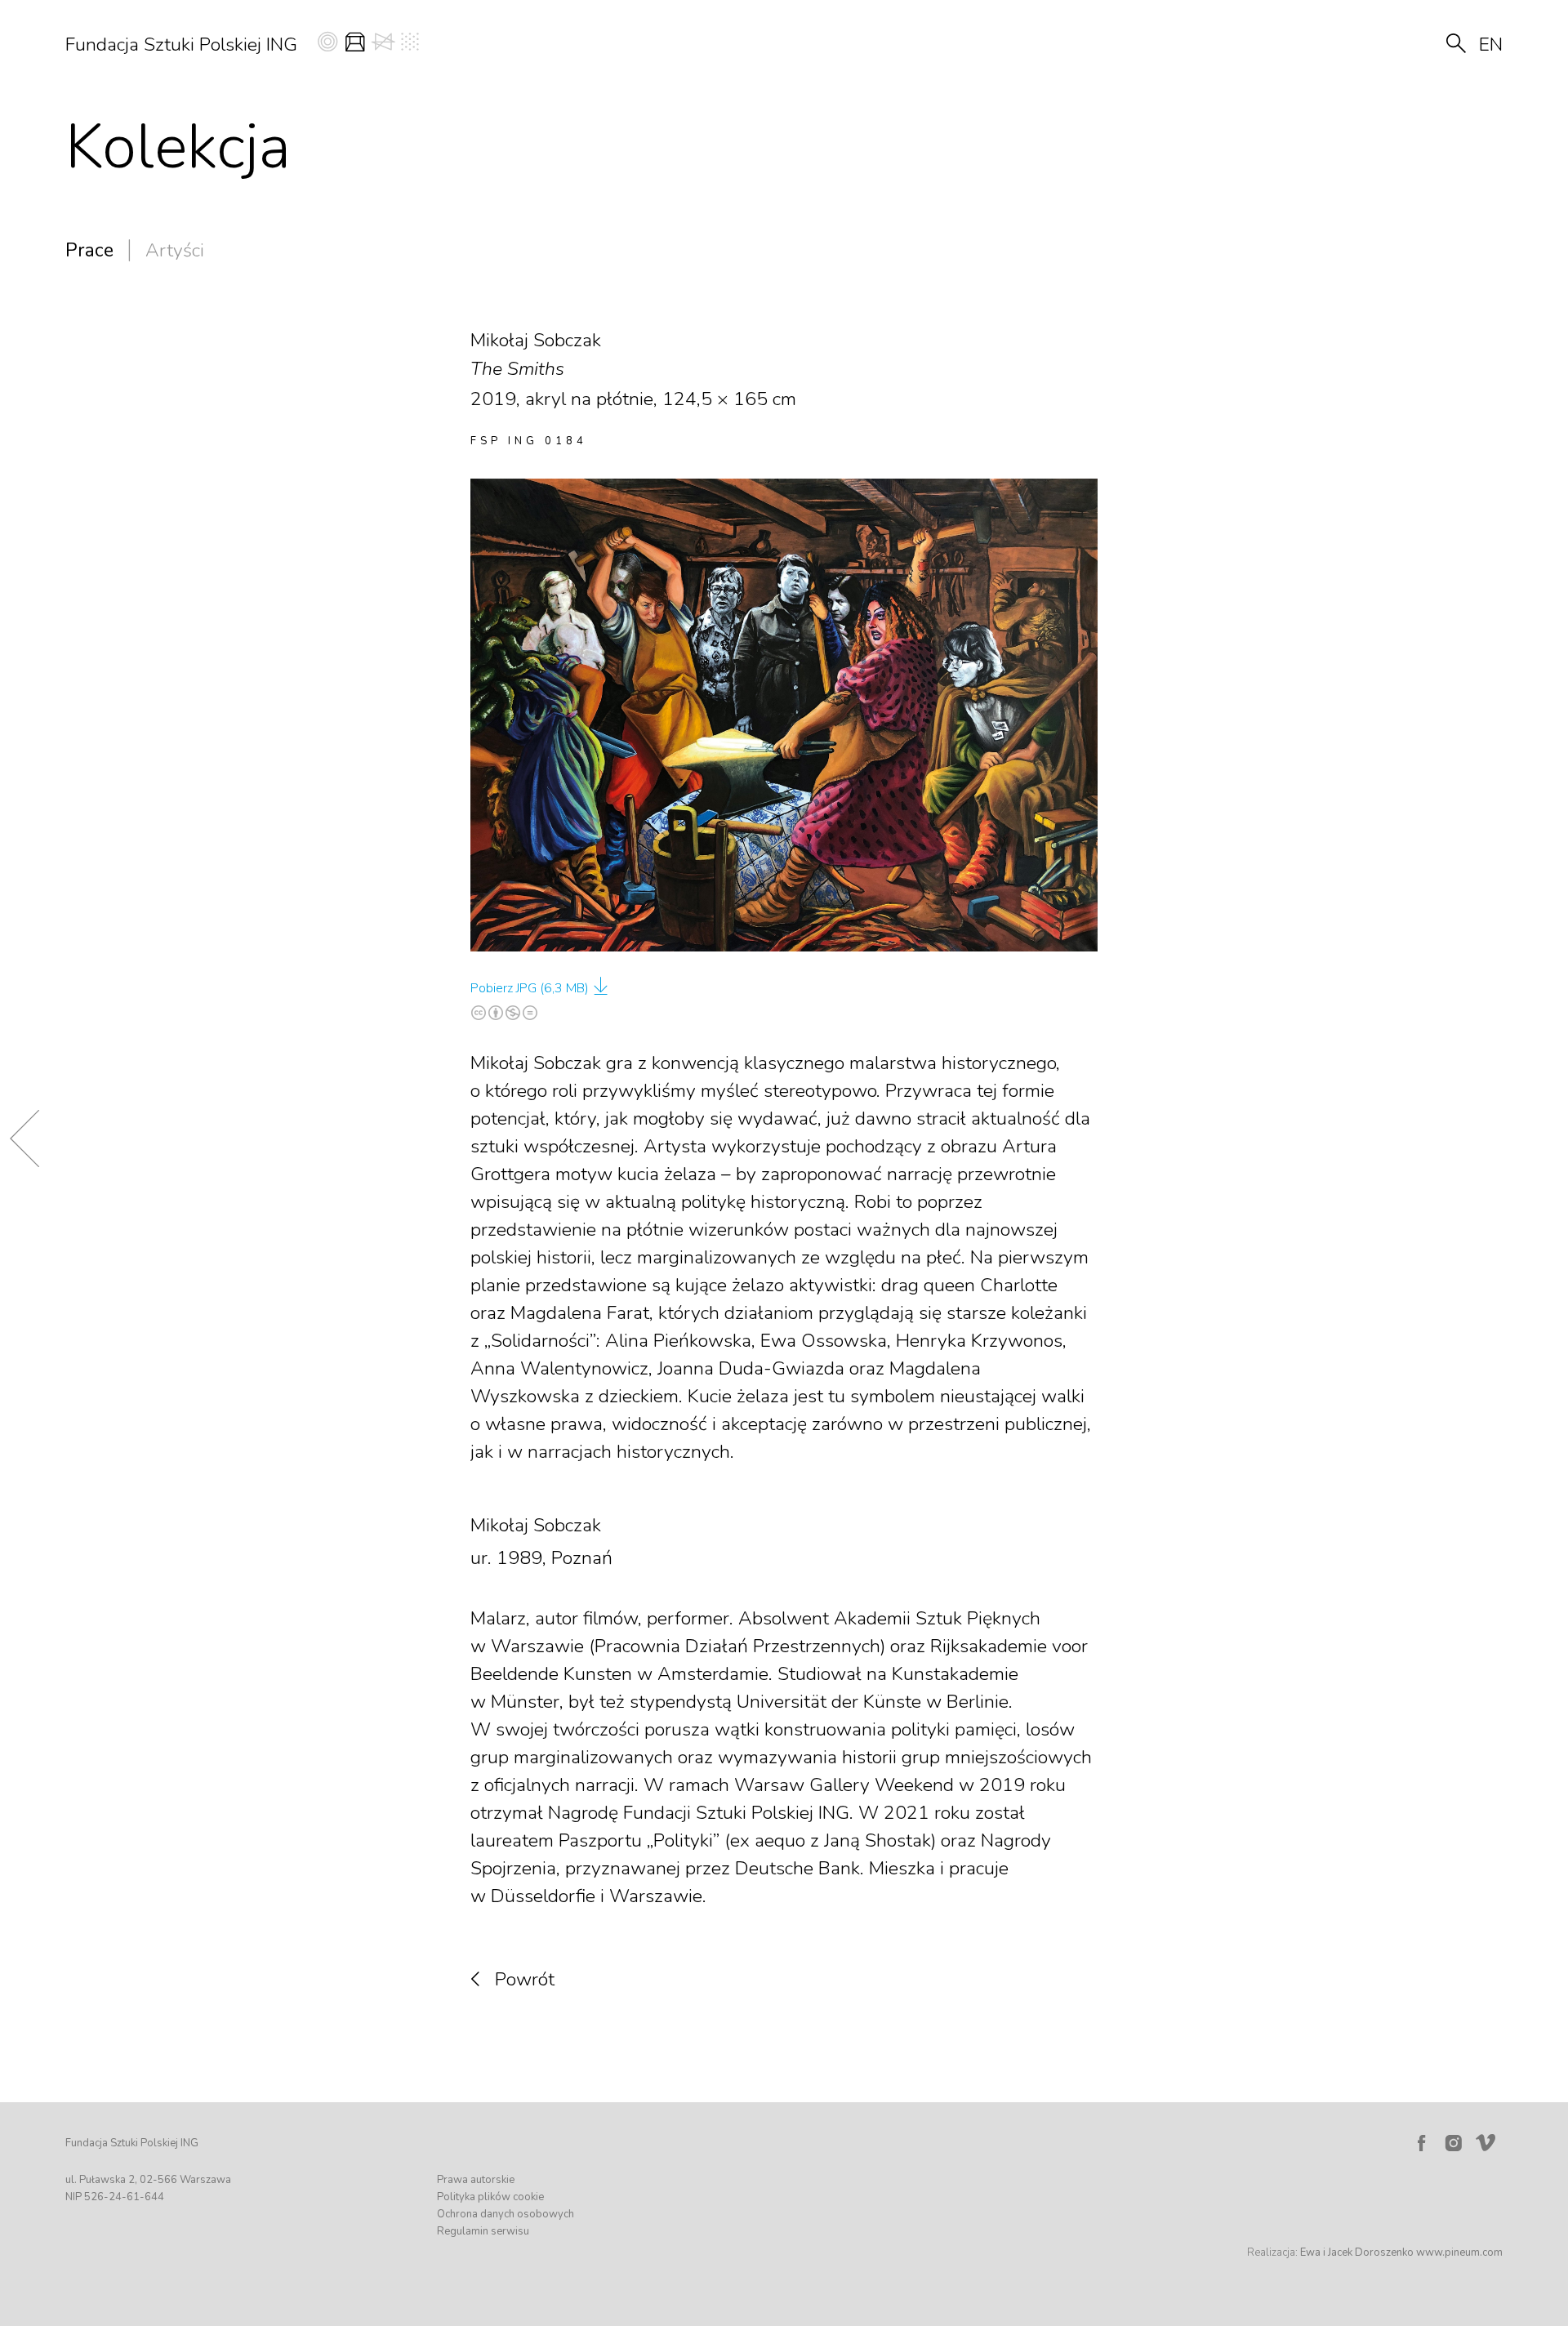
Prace (89, 250)
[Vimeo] (1489, 2139)
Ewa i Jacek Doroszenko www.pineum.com (1401, 2252)
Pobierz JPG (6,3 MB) (530, 988)
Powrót (525, 1979)
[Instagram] (1454, 2143)
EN (1491, 45)
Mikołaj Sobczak (536, 1525)
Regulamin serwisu (483, 2231)
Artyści (175, 250)
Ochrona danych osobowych (506, 2214)
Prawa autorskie (476, 2180)
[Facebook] (1421, 2143)
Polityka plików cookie (490, 2197)
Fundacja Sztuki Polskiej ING (181, 45)
